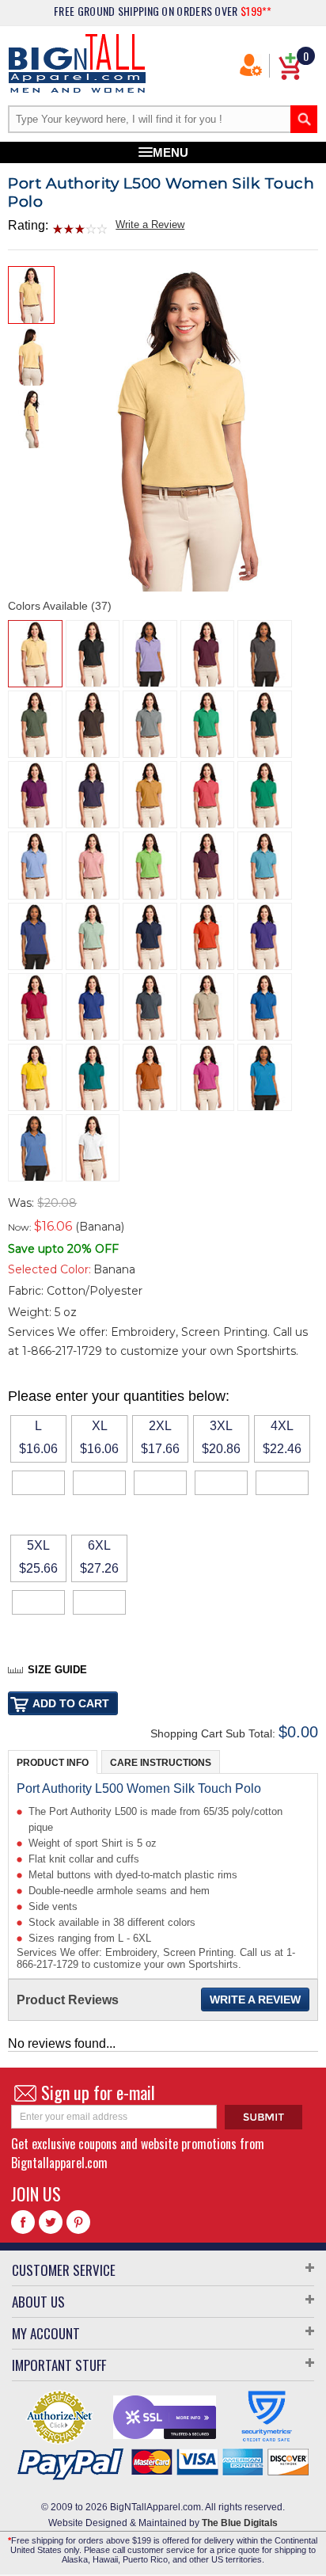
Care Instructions (161, 1763)
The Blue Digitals (240, 2523)
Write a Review (150, 224)
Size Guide (57, 1670)
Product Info (53, 1763)
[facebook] (23, 2222)
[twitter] (51, 2222)
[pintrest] (78, 2222)
